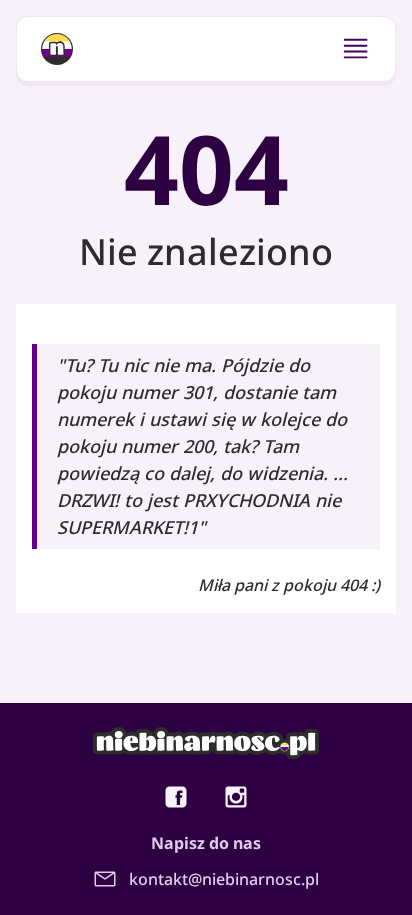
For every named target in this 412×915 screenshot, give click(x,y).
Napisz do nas (206, 843)
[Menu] (355, 48)
